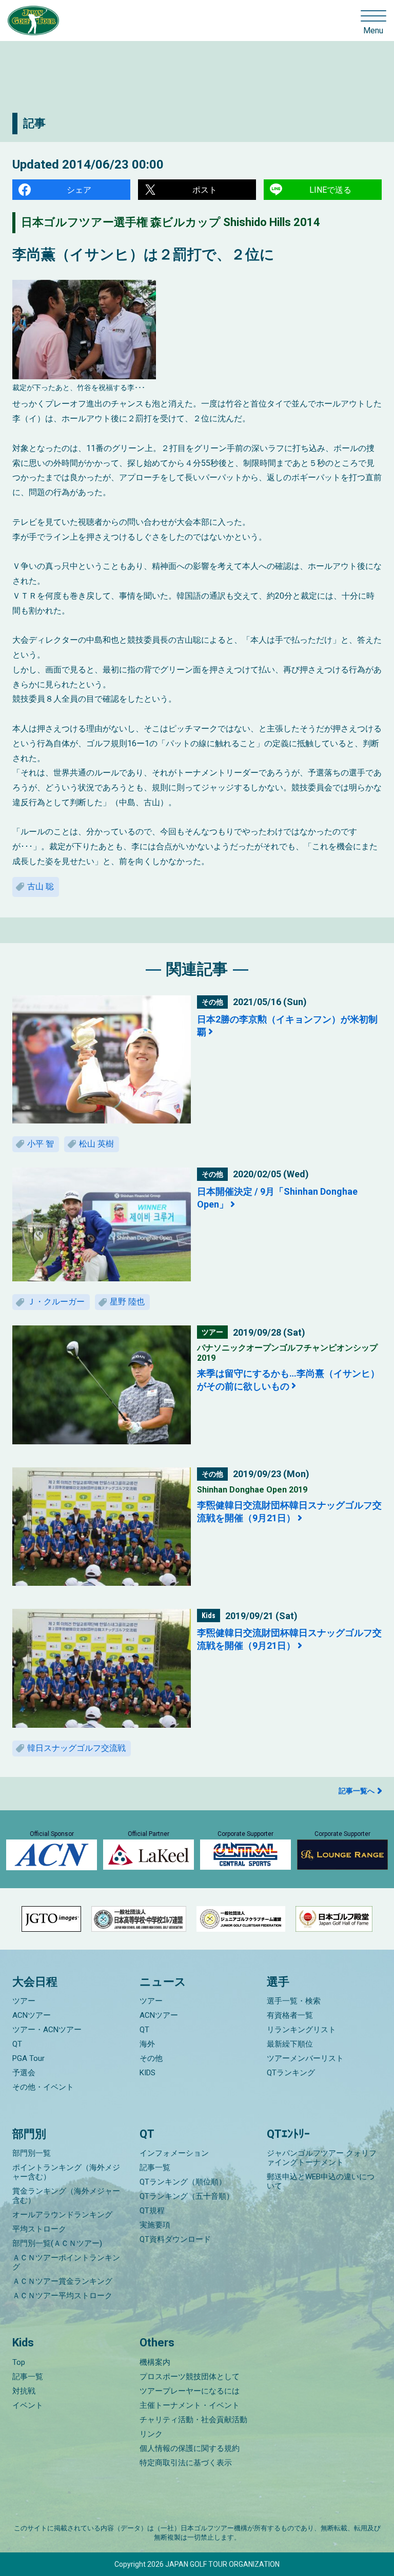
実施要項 (155, 2225)
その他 (151, 2058)
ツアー (24, 2001)
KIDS (147, 2073)
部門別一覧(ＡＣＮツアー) (57, 2243)
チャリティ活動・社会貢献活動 (193, 2420)
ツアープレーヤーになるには (190, 2391)
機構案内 (155, 2362)
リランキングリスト (301, 2030)
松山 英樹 (96, 1144)
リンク (151, 2434)
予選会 (24, 2073)
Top (19, 2362)
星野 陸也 (127, 1302)
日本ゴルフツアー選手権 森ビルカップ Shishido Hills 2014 (171, 222)
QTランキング (291, 2073)
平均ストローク (39, 2229)
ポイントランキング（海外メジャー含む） (66, 2172)
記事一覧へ (357, 1791)
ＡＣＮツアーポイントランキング (66, 2262)
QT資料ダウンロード (175, 2239)
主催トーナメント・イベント (190, 2405)
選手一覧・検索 (294, 2001)
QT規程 (152, 2211)
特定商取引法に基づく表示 (186, 2463)
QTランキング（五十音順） (187, 2196)
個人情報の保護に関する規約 (190, 2448)
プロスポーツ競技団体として (190, 2377)
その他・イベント (43, 2087)
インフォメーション (174, 2153)
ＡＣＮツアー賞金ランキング (62, 2281)
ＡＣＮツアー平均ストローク (62, 2296)
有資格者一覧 (290, 2015)
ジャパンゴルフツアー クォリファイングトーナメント (322, 2158)
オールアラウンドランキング (62, 2215)
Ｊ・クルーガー (56, 1302)
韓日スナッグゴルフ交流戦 (76, 1748)
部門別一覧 (32, 2153)
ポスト (205, 190)
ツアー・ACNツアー (47, 2030)
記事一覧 (155, 2168)
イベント (28, 2405)
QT (17, 2044)
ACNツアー (32, 2015)
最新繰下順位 (290, 2044)
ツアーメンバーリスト (305, 2058)
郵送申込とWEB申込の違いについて (321, 2181)
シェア (79, 190)
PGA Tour (28, 2058)
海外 (147, 2044)
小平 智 (41, 1144)
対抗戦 (24, 2391)
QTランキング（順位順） (183, 2182)
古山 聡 (41, 886)
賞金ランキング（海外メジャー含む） (66, 2196)
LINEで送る (330, 190)
